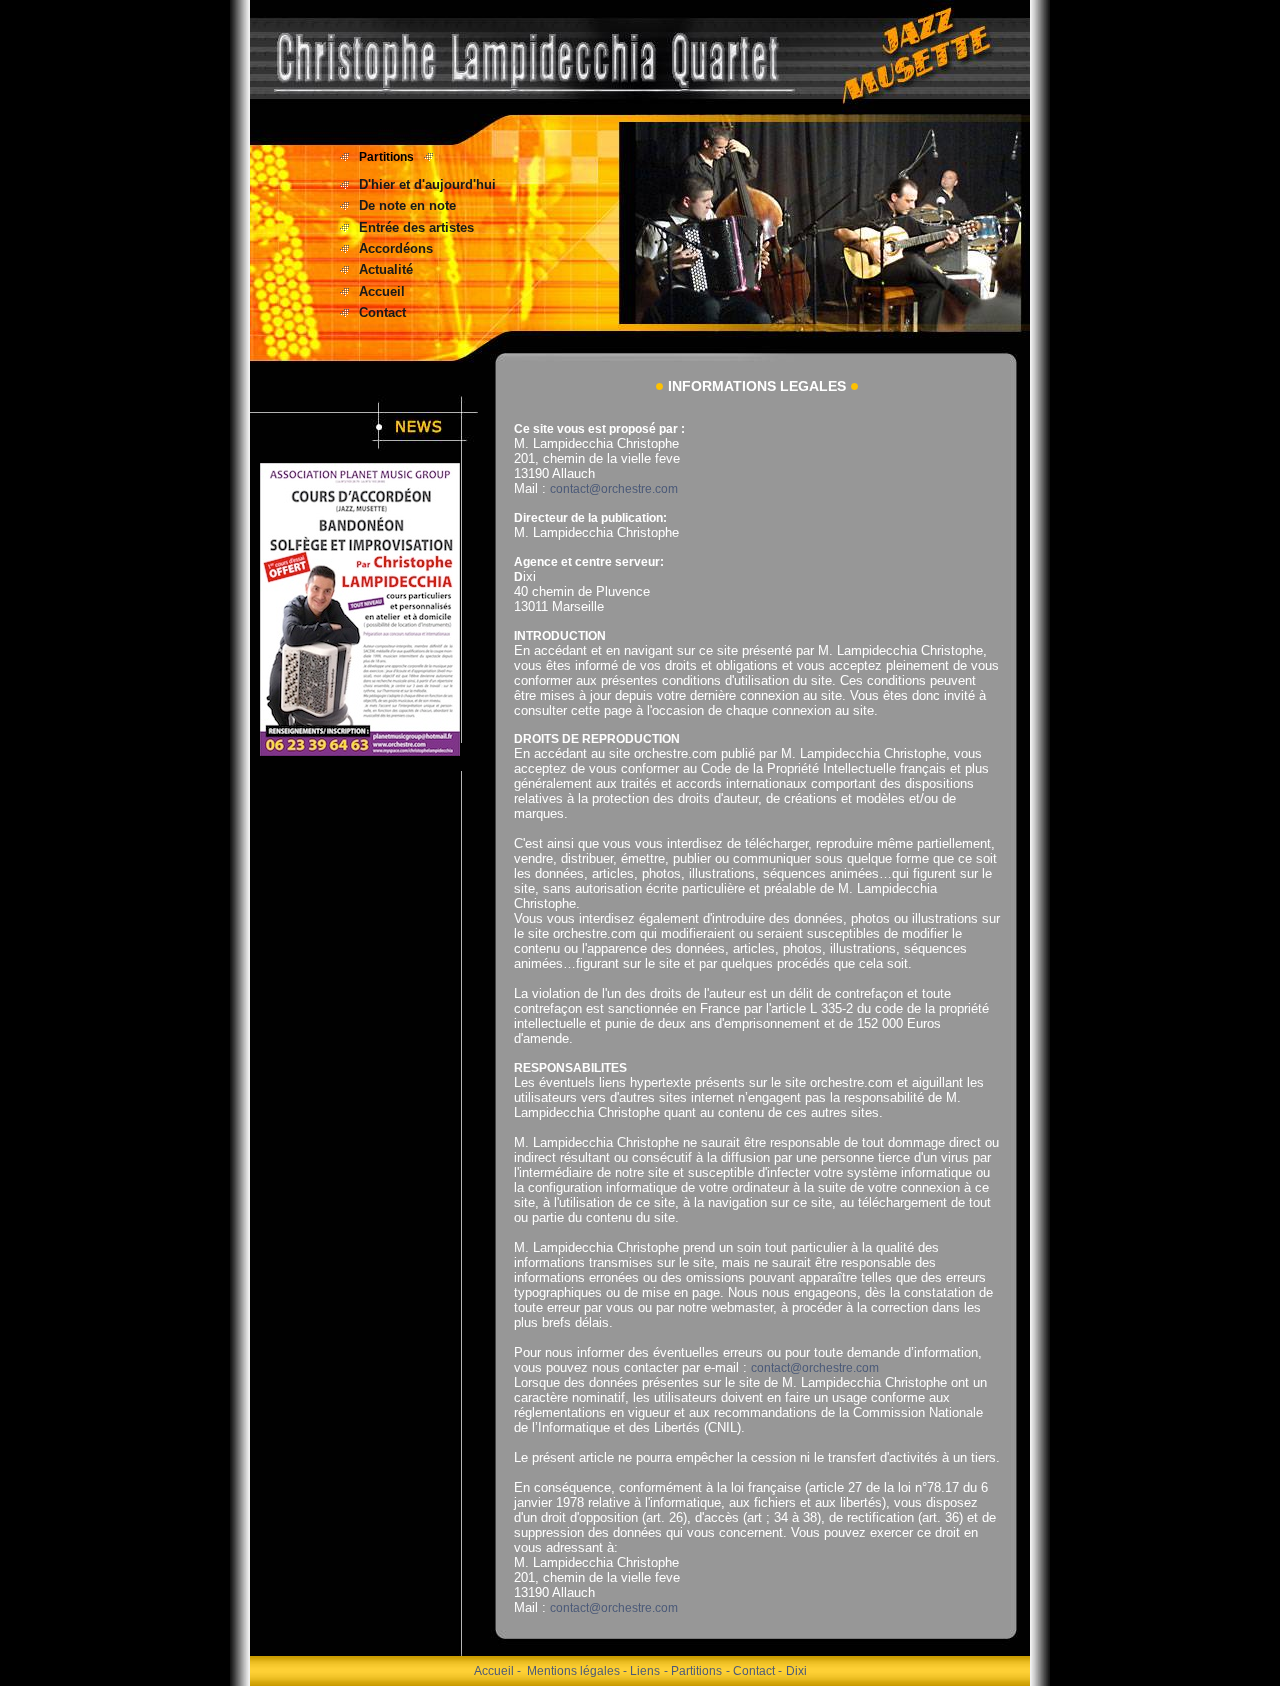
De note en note (407, 205)
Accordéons (396, 248)
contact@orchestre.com (614, 489)
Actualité (386, 269)
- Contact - (754, 1671)
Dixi (796, 1671)
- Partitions (693, 1671)
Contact (382, 312)
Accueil (382, 291)
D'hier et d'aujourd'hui (427, 184)
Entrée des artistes (416, 227)
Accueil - (497, 1671)
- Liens (641, 1671)
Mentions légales (575, 1671)
